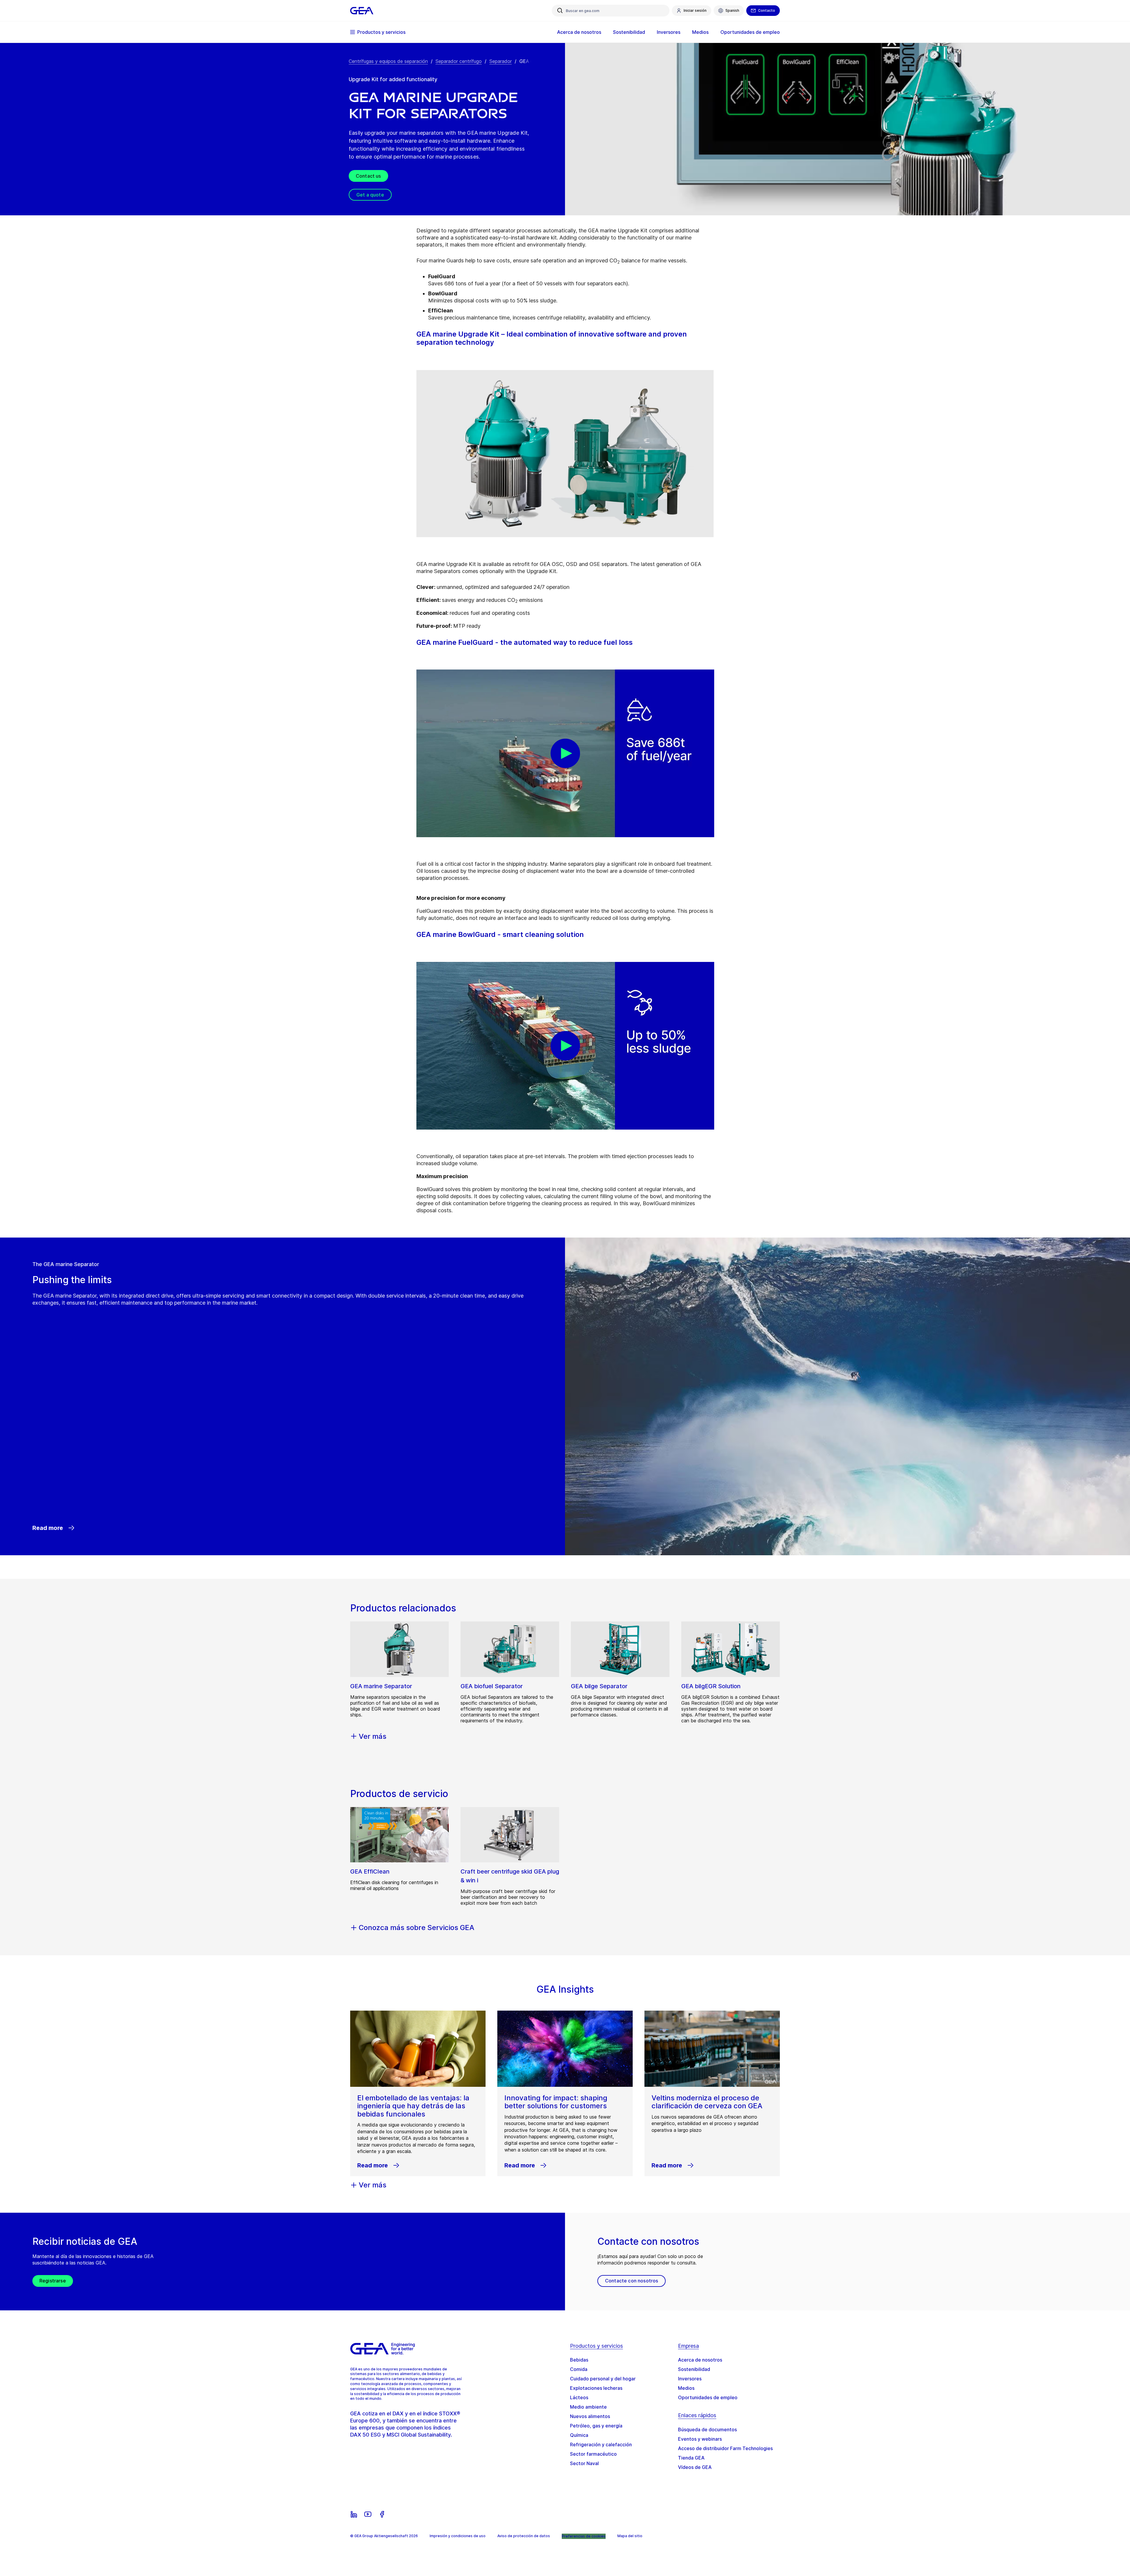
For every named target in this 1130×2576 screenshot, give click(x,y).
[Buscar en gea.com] (560, 11)
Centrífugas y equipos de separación (388, 61)
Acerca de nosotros (700, 2360)
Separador (501, 61)
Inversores (690, 2379)
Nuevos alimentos (590, 2416)
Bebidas (579, 2360)
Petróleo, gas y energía (596, 2426)
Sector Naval (584, 2463)
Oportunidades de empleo (708, 2397)
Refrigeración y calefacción (601, 2445)
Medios (686, 2388)
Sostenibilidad (694, 2369)
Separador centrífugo (459, 61)
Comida (579, 2369)
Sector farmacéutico (593, 2454)
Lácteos (579, 2397)
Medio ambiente (588, 2407)
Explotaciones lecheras (596, 2388)
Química (579, 2435)
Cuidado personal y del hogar (603, 2379)
